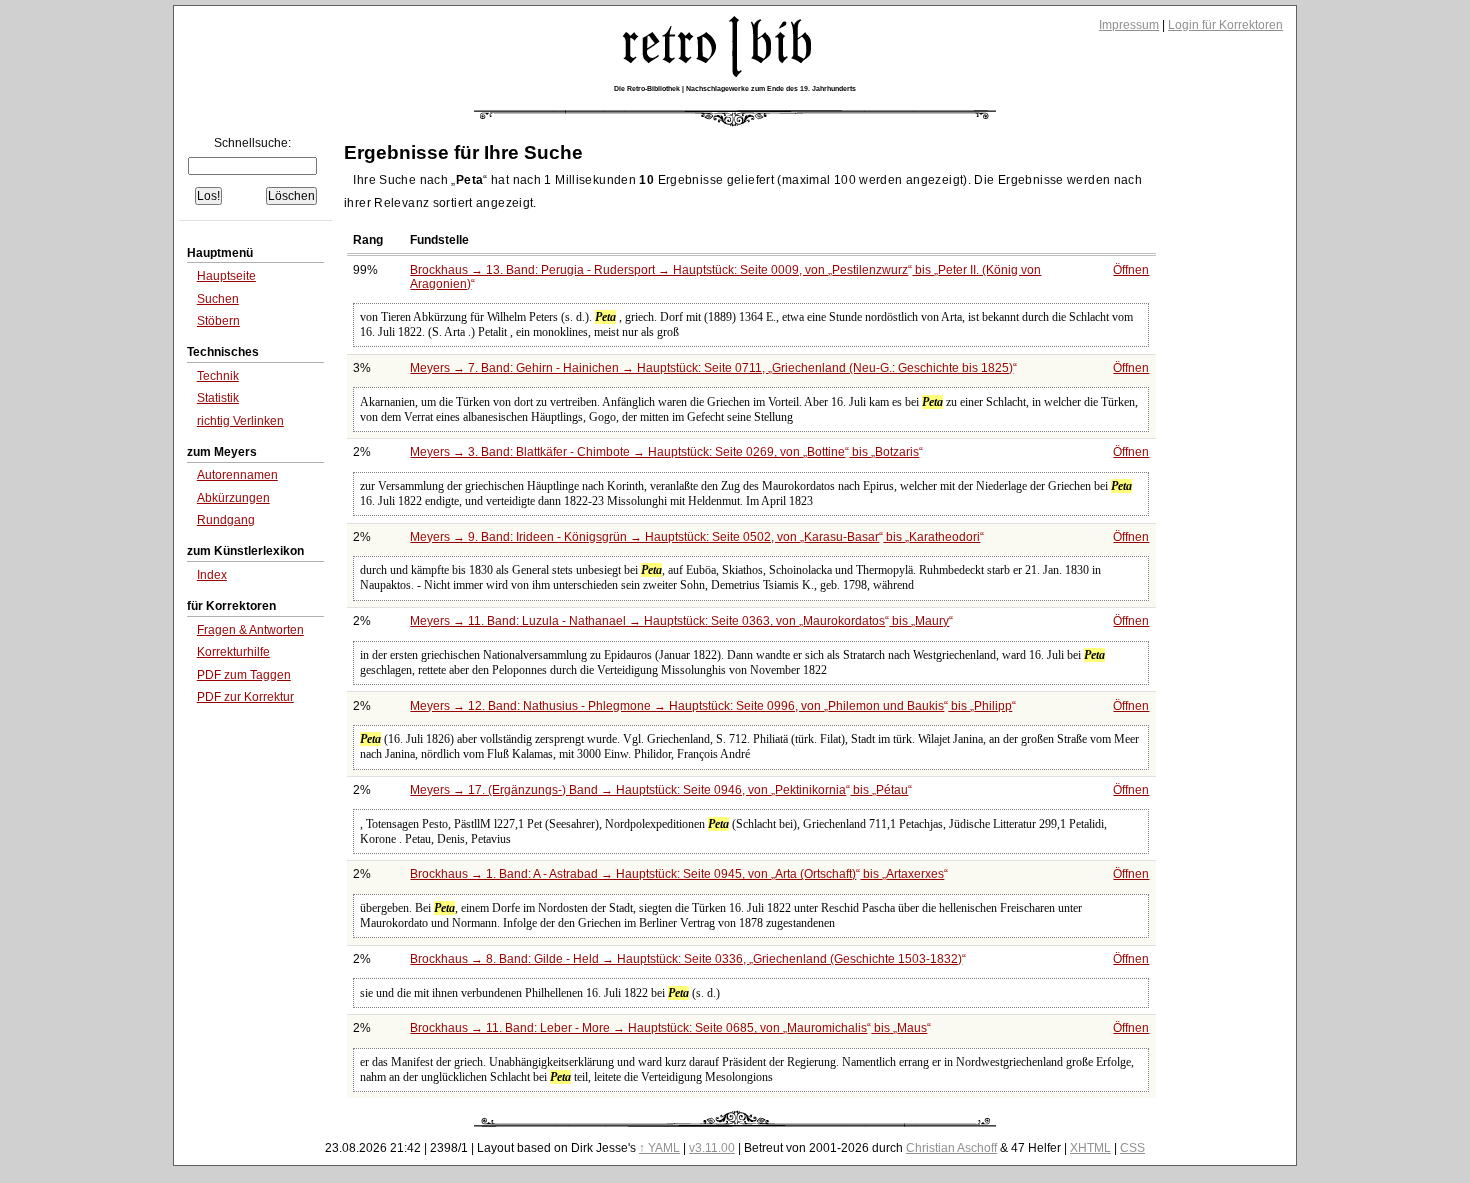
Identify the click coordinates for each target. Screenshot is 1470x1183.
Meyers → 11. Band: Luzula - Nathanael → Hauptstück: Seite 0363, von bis (679, 621)
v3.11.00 (712, 1148)
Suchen (218, 299)
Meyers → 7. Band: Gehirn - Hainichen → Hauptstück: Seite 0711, (711, 368)
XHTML (1090, 1148)
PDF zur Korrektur (245, 697)
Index (212, 575)
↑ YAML (659, 1148)
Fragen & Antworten (250, 630)
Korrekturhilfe (233, 652)
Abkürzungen (233, 498)
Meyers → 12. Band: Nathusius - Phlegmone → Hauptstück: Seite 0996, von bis (711, 706)
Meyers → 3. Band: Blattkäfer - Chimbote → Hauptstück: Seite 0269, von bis (664, 452)
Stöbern (218, 321)
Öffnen (1131, 270)
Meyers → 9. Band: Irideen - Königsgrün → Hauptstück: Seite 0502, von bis (695, 537)
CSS (1132, 1148)
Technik (218, 376)
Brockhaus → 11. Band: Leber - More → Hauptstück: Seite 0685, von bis (668, 1028)
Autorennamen (237, 475)
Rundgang (226, 520)
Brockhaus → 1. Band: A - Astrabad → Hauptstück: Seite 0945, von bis (677, 874)
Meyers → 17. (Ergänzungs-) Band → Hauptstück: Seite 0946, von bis (659, 790)
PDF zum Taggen (244, 675)
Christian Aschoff (951, 1148)
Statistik (218, 398)
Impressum (1129, 25)
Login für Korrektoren (1225, 25)
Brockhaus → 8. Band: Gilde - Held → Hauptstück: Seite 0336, (686, 959)
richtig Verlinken (240, 421)
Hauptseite (226, 276)
